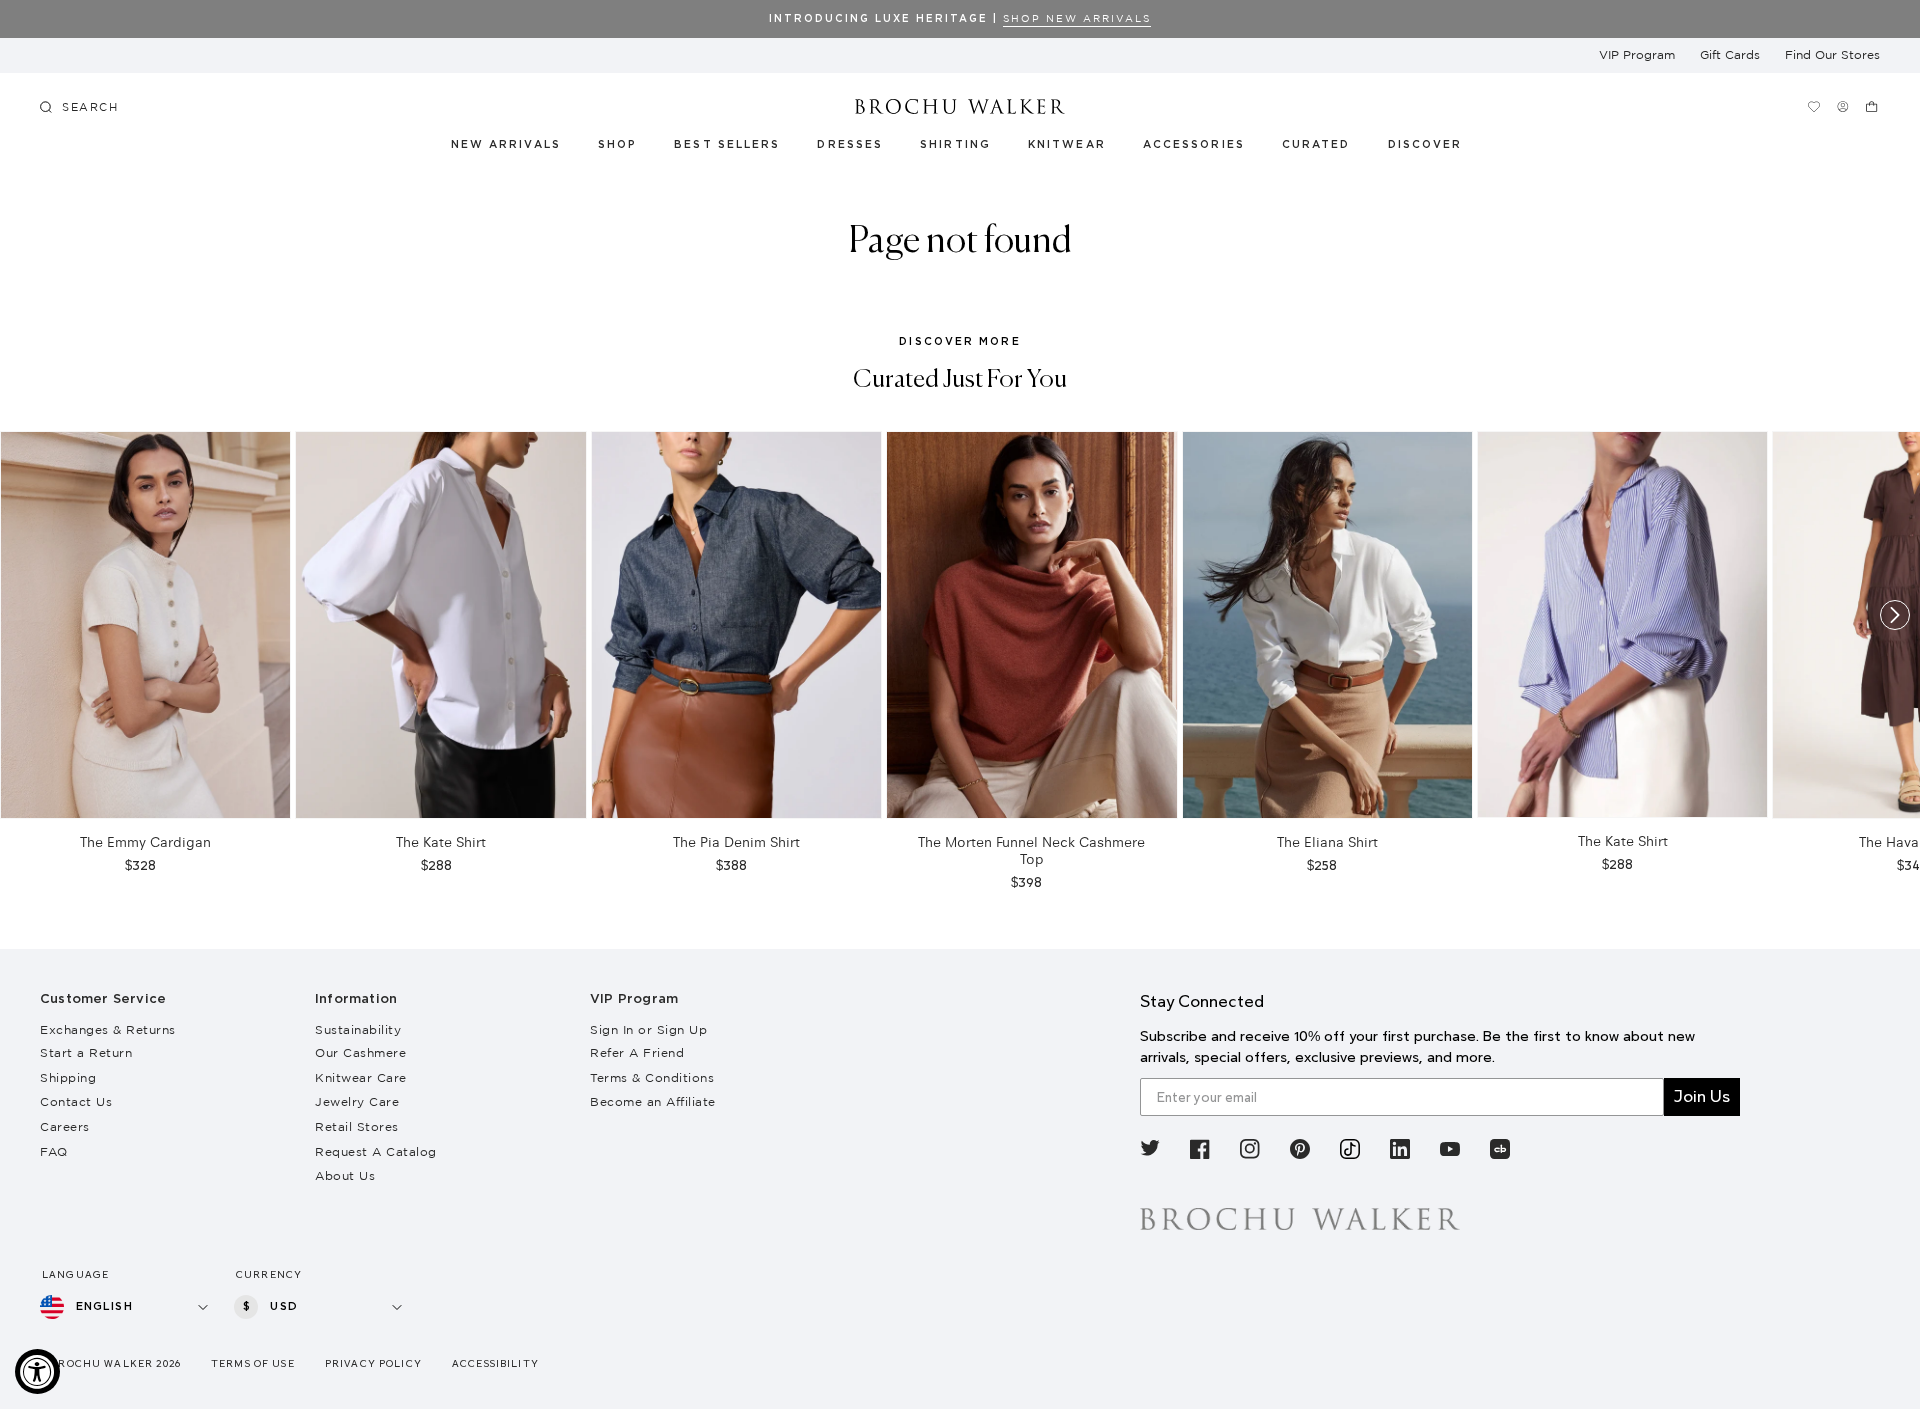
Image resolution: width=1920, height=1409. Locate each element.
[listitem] (1150, 1152)
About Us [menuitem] (345, 1175)
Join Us (1702, 1096)
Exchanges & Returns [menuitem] (108, 1029)
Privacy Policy (373, 1363)
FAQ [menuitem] (54, 1151)
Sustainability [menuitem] (358, 1029)
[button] (1327, 148)
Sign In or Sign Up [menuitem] (648, 1029)
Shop (617, 145)
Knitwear (1068, 145)
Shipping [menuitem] (68, 1077)
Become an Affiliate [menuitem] (653, 1101)
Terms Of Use (253, 1363)
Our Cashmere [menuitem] (360, 1052)
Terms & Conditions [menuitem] (652, 1077)
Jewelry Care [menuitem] (357, 1101)
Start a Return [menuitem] (86, 1052)
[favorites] (1814, 106)
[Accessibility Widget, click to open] (37, 1371)
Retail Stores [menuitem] (357, 1126)
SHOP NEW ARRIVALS (1077, 18)
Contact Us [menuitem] (76, 1101)
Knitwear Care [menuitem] (361, 1077)
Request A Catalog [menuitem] (376, 1151)
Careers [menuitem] (65, 1126)
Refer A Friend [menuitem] (637, 1052)
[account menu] (1843, 106)
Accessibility (495, 1363)
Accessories (1194, 145)
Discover (1426, 145)
